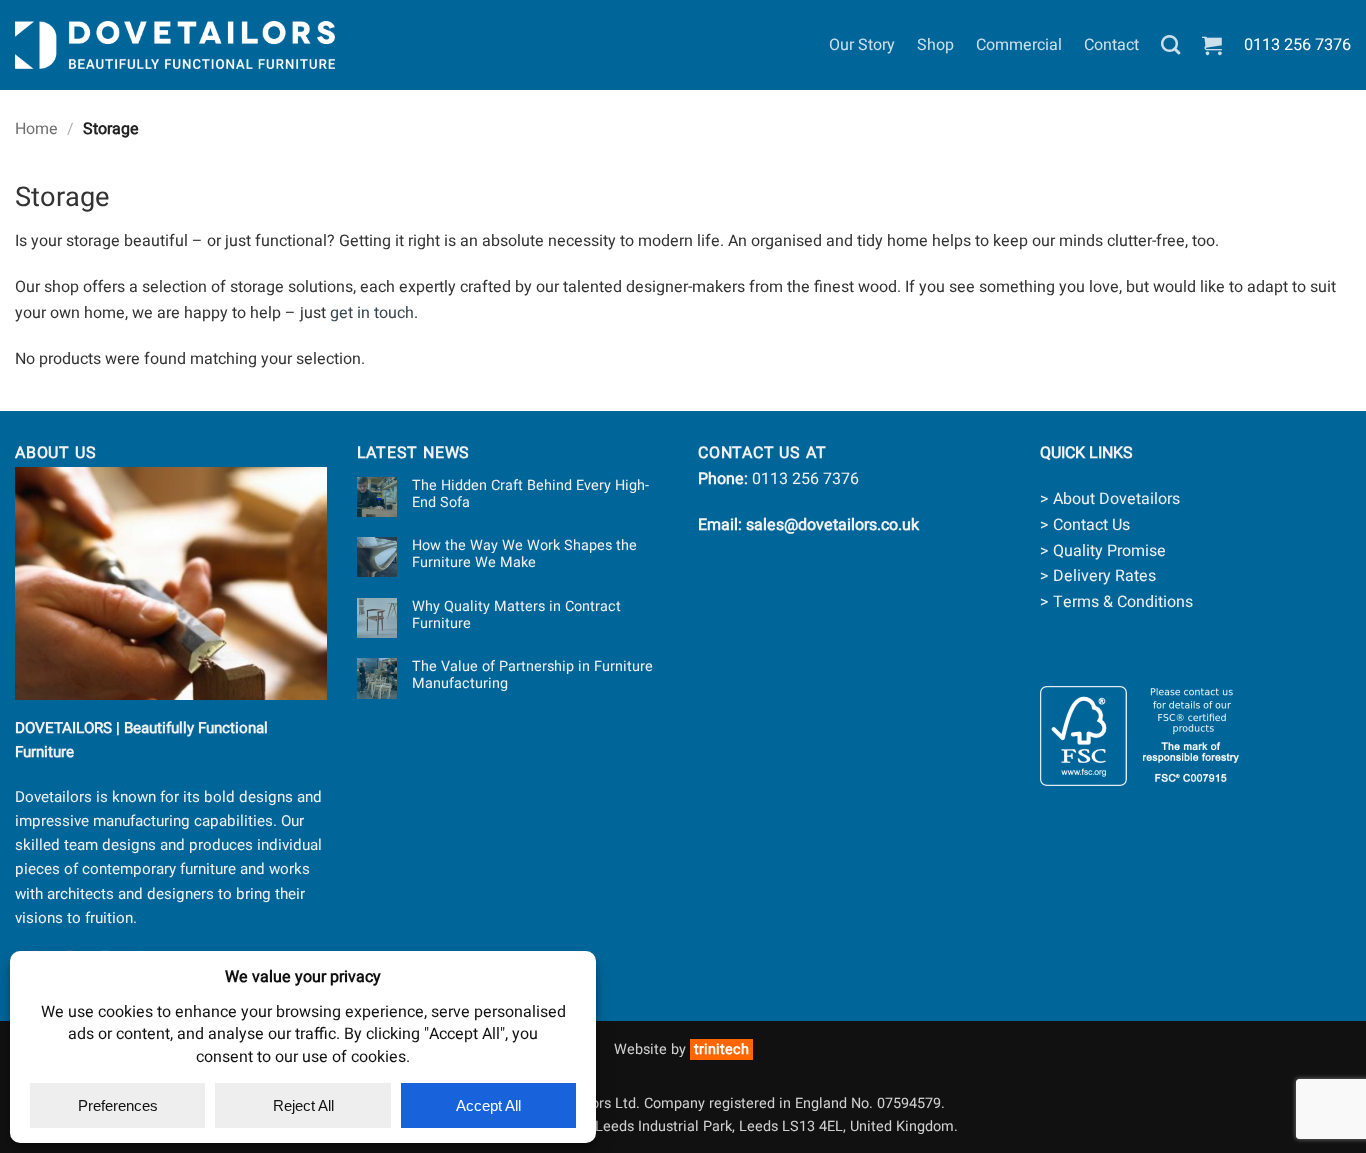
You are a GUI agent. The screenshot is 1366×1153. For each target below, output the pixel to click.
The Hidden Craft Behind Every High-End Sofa (530, 494)
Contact (1111, 45)
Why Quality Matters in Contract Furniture (516, 615)
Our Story (862, 45)
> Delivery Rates (1098, 576)
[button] (1212, 45)
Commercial (1019, 45)
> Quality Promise (1103, 551)
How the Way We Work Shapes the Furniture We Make (524, 554)
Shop (935, 45)
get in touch (372, 313)
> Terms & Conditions (1116, 602)
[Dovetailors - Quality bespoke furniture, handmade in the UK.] (175, 45)
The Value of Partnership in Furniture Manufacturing (532, 675)
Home (36, 129)
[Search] (1170, 44)
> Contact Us (1085, 525)
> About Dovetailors (1110, 499)
